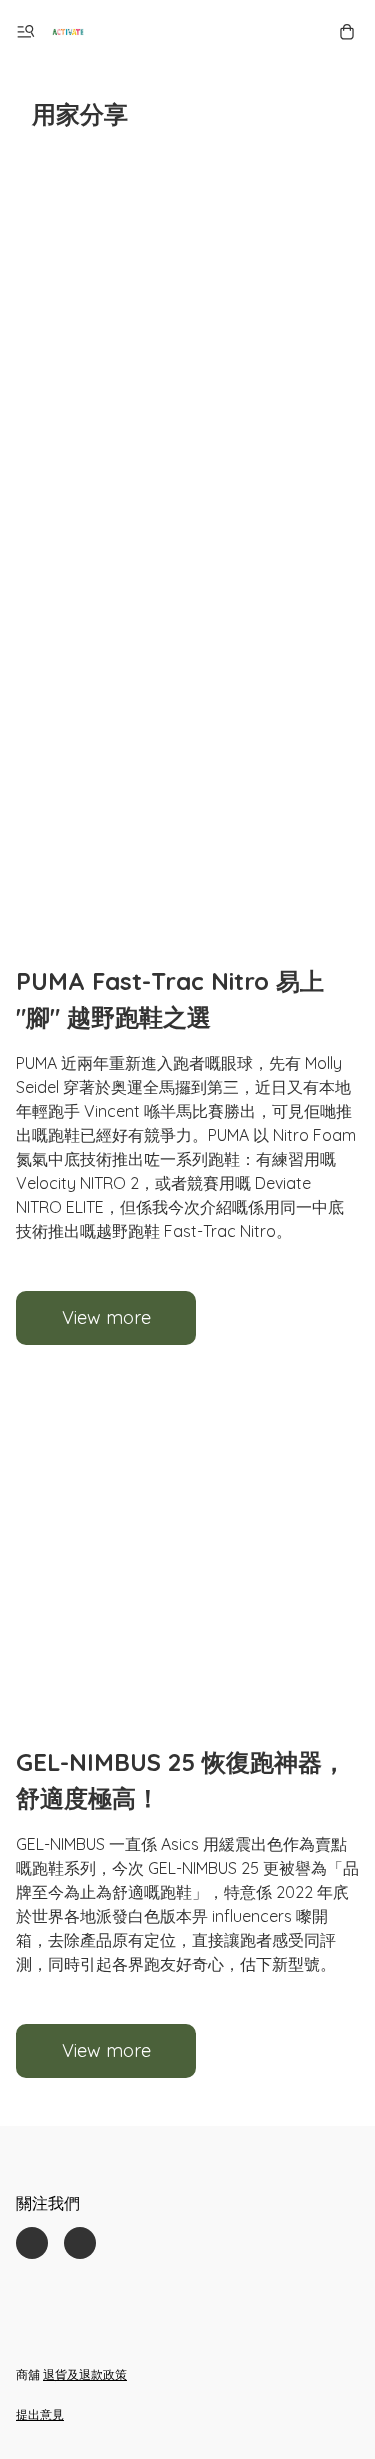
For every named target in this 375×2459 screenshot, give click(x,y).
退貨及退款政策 (85, 2374)
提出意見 (40, 2414)
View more (106, 1317)
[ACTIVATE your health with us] (68, 32)
